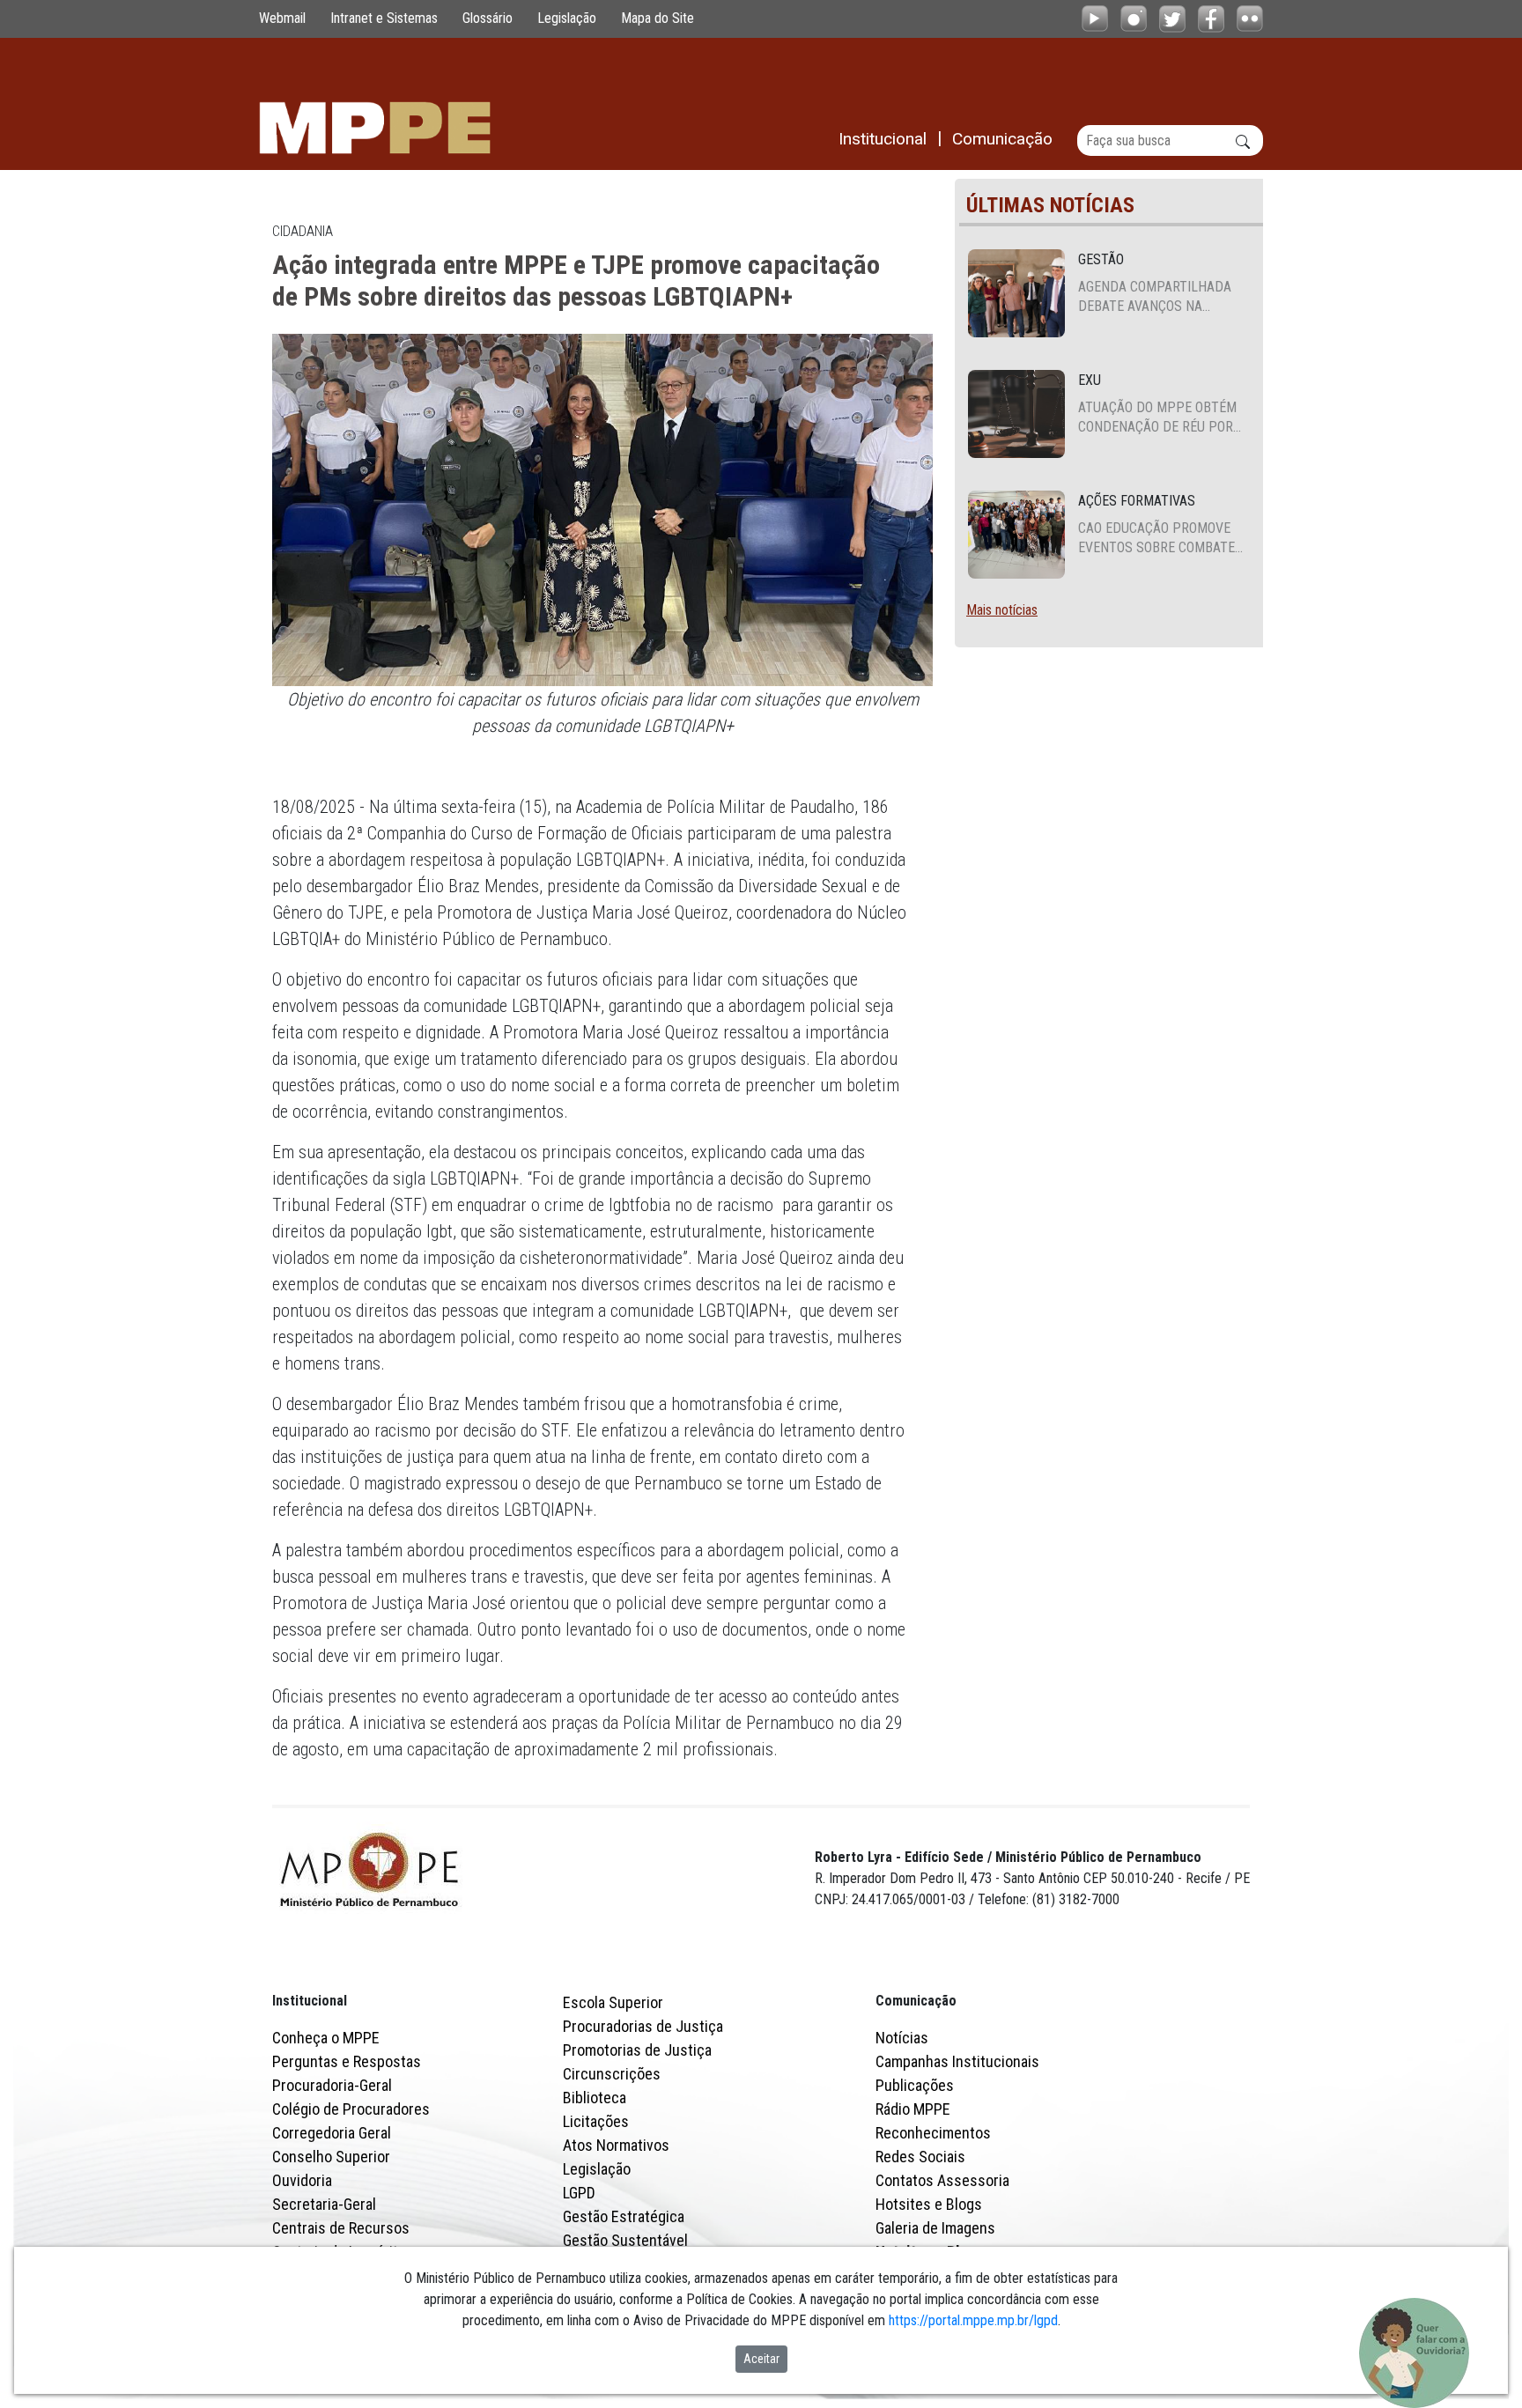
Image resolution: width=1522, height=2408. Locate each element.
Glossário (488, 18)
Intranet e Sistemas (384, 18)
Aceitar (761, 2359)
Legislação (567, 18)
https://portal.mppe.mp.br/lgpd (973, 2320)
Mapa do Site (658, 18)
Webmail (282, 18)
